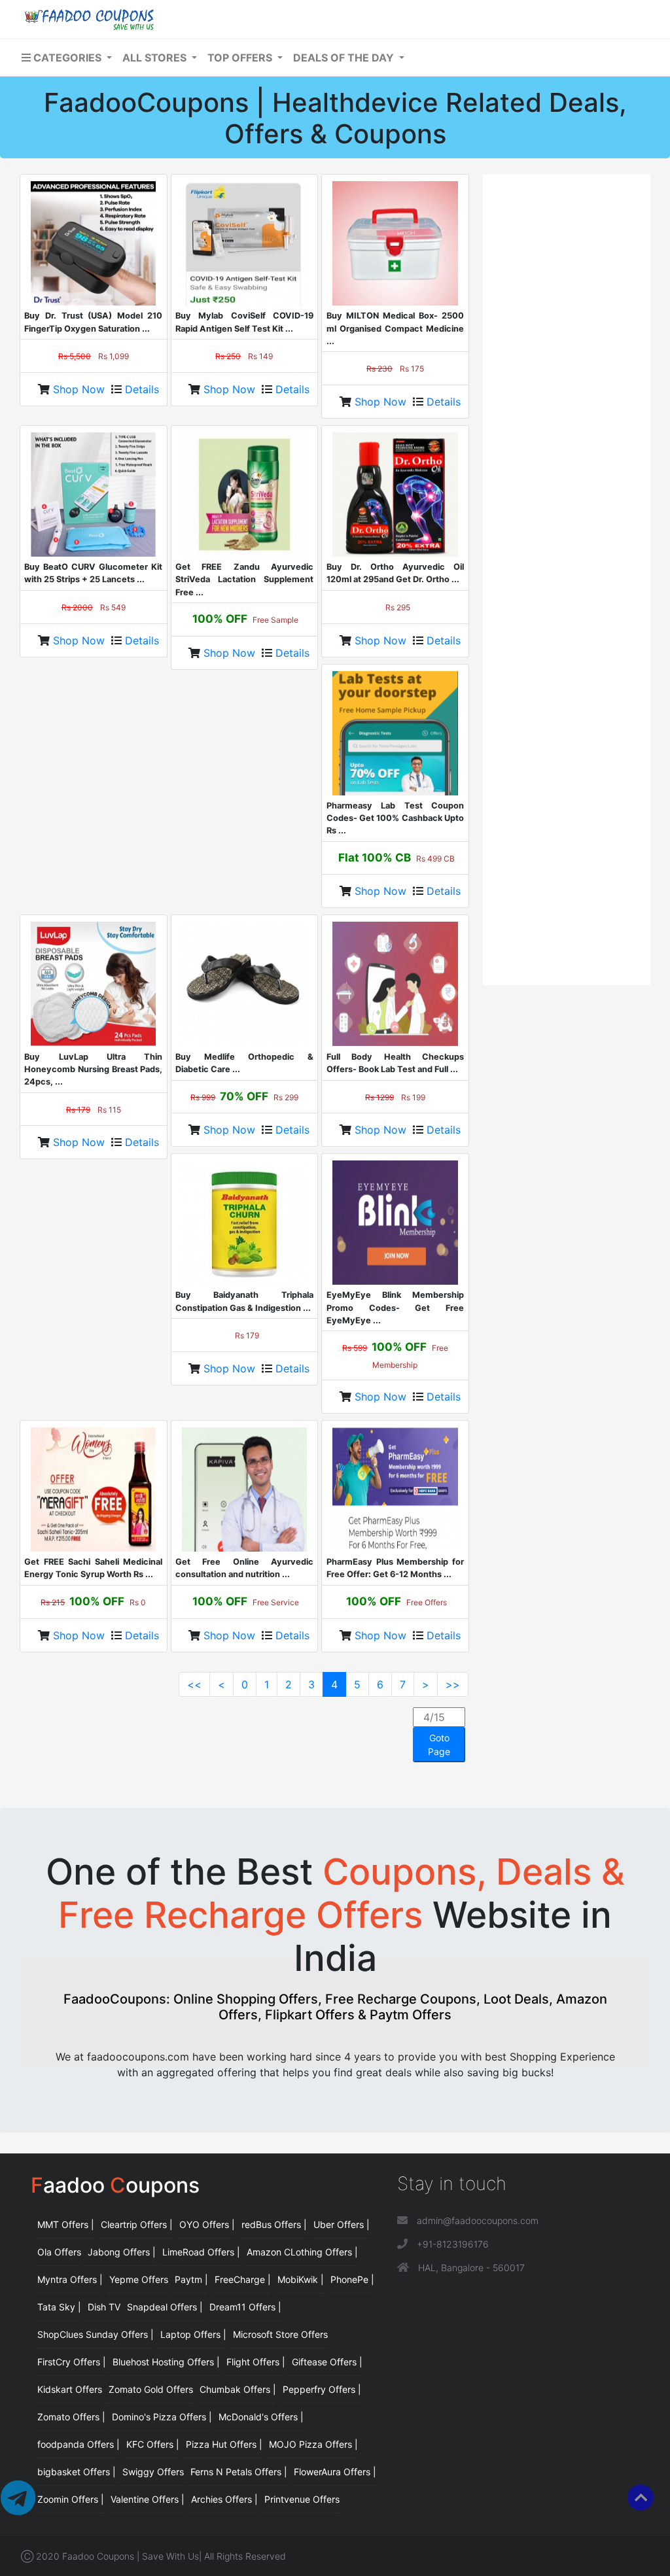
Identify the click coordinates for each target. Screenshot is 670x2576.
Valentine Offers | (148, 2499)
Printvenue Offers (302, 2499)
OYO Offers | (207, 2224)
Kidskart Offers (70, 2389)
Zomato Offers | (71, 2417)
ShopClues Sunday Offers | (96, 2334)
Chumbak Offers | (238, 2389)
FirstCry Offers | (72, 2362)
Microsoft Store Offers (280, 2334)
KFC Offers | (153, 2444)
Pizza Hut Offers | (224, 2444)
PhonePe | (352, 2279)
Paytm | (191, 2279)
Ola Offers (59, 2252)
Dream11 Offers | (245, 2307)
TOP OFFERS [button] (241, 58)
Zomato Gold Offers (151, 2389)
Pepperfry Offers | (322, 2389)
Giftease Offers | (327, 2362)
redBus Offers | (274, 2224)
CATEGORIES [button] (67, 58)
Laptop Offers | (193, 2334)
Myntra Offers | (70, 2279)
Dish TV (104, 2307)
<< (194, 1684)
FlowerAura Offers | (335, 2472)
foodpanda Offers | (79, 2444)
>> (453, 1684)
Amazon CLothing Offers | (302, 2252)
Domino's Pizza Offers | (162, 2417)
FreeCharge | (243, 2279)
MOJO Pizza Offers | (313, 2444)
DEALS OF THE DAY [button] (345, 58)
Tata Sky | (59, 2307)
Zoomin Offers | (71, 2499)
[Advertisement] (567, 377)
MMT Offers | (66, 2224)
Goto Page (439, 1745)
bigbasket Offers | (77, 2472)
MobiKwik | (301, 2279)
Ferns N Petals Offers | (239, 2472)
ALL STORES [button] (156, 58)
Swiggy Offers (153, 2472)
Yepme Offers (139, 2279)
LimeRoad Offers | (201, 2252)
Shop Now (80, 389)
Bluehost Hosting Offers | (166, 2362)
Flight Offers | (256, 2362)
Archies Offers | (224, 2499)
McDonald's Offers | (261, 2417)
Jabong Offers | (122, 2252)
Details (142, 389)
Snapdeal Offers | (165, 2307)
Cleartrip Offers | (137, 2224)
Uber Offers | (342, 2224)
